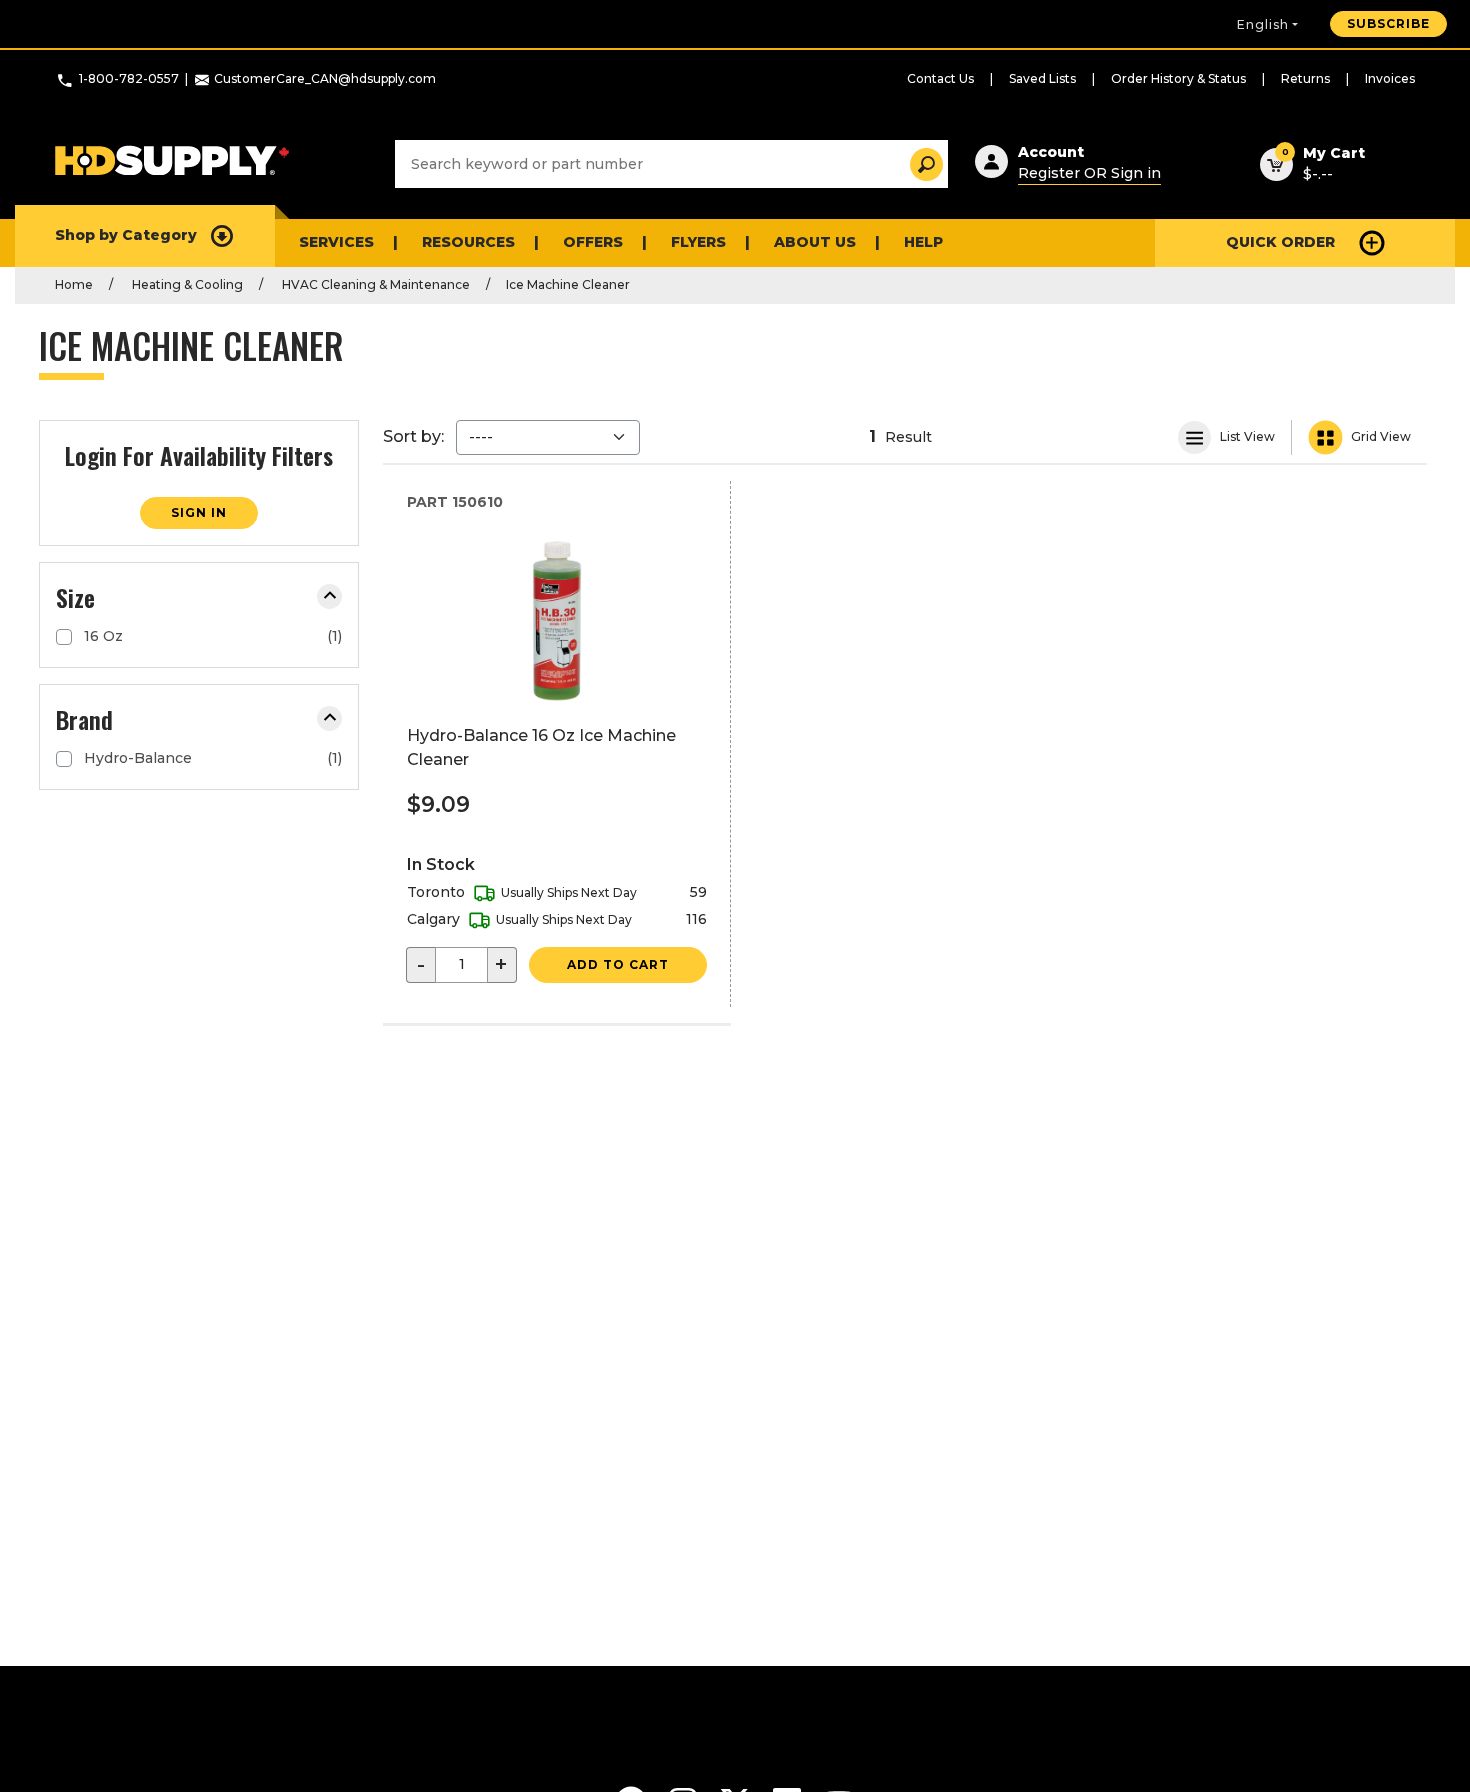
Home (74, 284)
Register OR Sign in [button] (1089, 173)
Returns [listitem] (1305, 78)
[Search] (920, 164)
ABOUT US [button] (815, 242)
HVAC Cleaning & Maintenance (374, 284)
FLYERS (698, 242)
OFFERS (593, 242)
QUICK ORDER (1280, 242)
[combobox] (671, 164)
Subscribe (1388, 23)
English (1263, 24)
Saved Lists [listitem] (1042, 78)
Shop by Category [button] (126, 235)
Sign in (199, 512)
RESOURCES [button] (468, 242)
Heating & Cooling (186, 284)
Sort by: (413, 436)
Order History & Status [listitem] (1178, 78)
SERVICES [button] (336, 242)
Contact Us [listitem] (940, 78)
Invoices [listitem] (1390, 78)
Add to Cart (618, 964)
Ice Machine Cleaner (568, 284)
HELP (923, 242)
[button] (329, 596)
